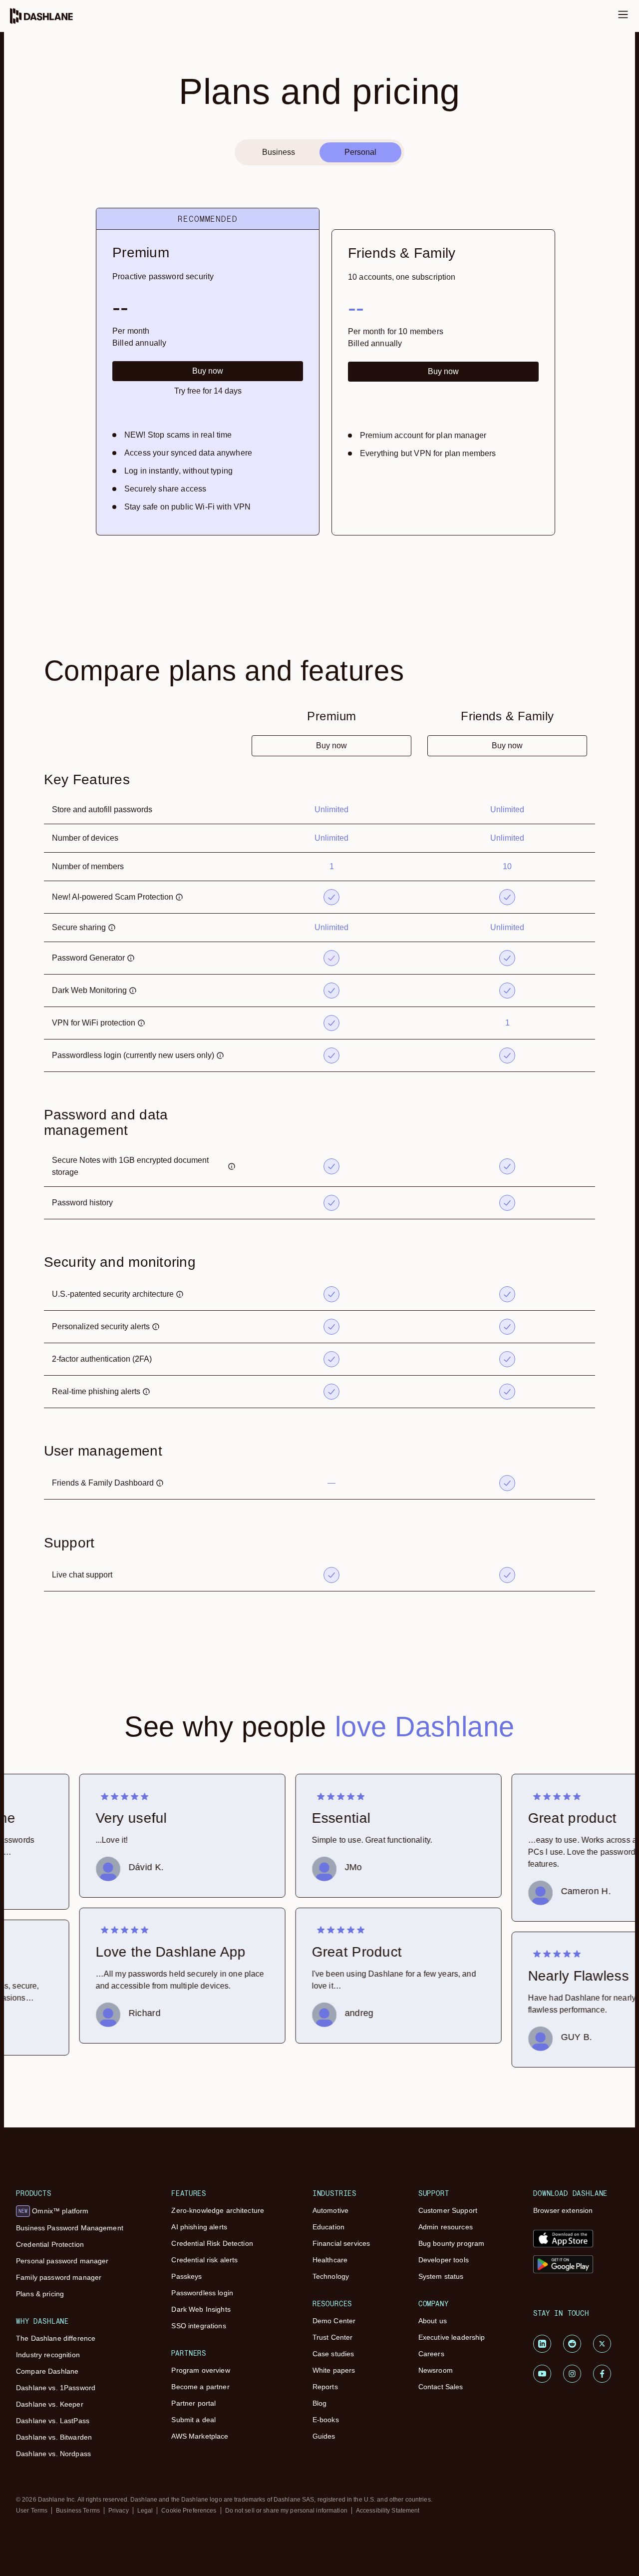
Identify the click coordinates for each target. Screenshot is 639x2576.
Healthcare (330, 2260)
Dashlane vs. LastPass (53, 2421)
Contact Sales (441, 2387)
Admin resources (446, 2227)
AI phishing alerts (199, 2227)
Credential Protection (50, 2244)
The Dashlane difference (56, 2338)
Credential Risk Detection (212, 2243)
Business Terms (78, 2511)
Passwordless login (202, 2293)
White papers (334, 2370)
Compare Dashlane (47, 2371)
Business (279, 152)
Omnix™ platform (53, 2211)
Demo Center (334, 2321)
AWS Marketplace (200, 2436)
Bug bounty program (452, 2243)
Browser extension (563, 2210)
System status (441, 2276)
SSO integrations (198, 2326)
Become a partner (200, 2387)
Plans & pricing (40, 2294)
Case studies (333, 2354)
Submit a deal (193, 2420)
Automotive (330, 2210)
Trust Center (333, 2337)
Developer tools (444, 2260)
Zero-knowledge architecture (218, 2210)
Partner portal (193, 2403)
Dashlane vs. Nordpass (53, 2454)
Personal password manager (62, 2261)
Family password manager (59, 2277)
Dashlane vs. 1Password (56, 2388)
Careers (431, 2354)
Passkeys (186, 2276)
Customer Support (448, 2210)
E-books (326, 2420)
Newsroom (436, 2370)
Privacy (119, 2511)
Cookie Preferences (189, 2511)
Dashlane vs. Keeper (50, 2404)
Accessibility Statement (388, 2511)
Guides (324, 2436)
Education (328, 2227)
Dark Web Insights (201, 2309)
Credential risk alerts (204, 2260)
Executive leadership (452, 2337)
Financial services (341, 2243)
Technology (331, 2276)
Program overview (200, 2370)
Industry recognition (48, 2355)
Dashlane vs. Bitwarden (54, 2437)
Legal (145, 2511)
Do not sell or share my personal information (286, 2511)
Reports (325, 2387)
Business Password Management (70, 2228)
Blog (320, 2403)
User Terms (32, 2511)
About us (433, 2321)
